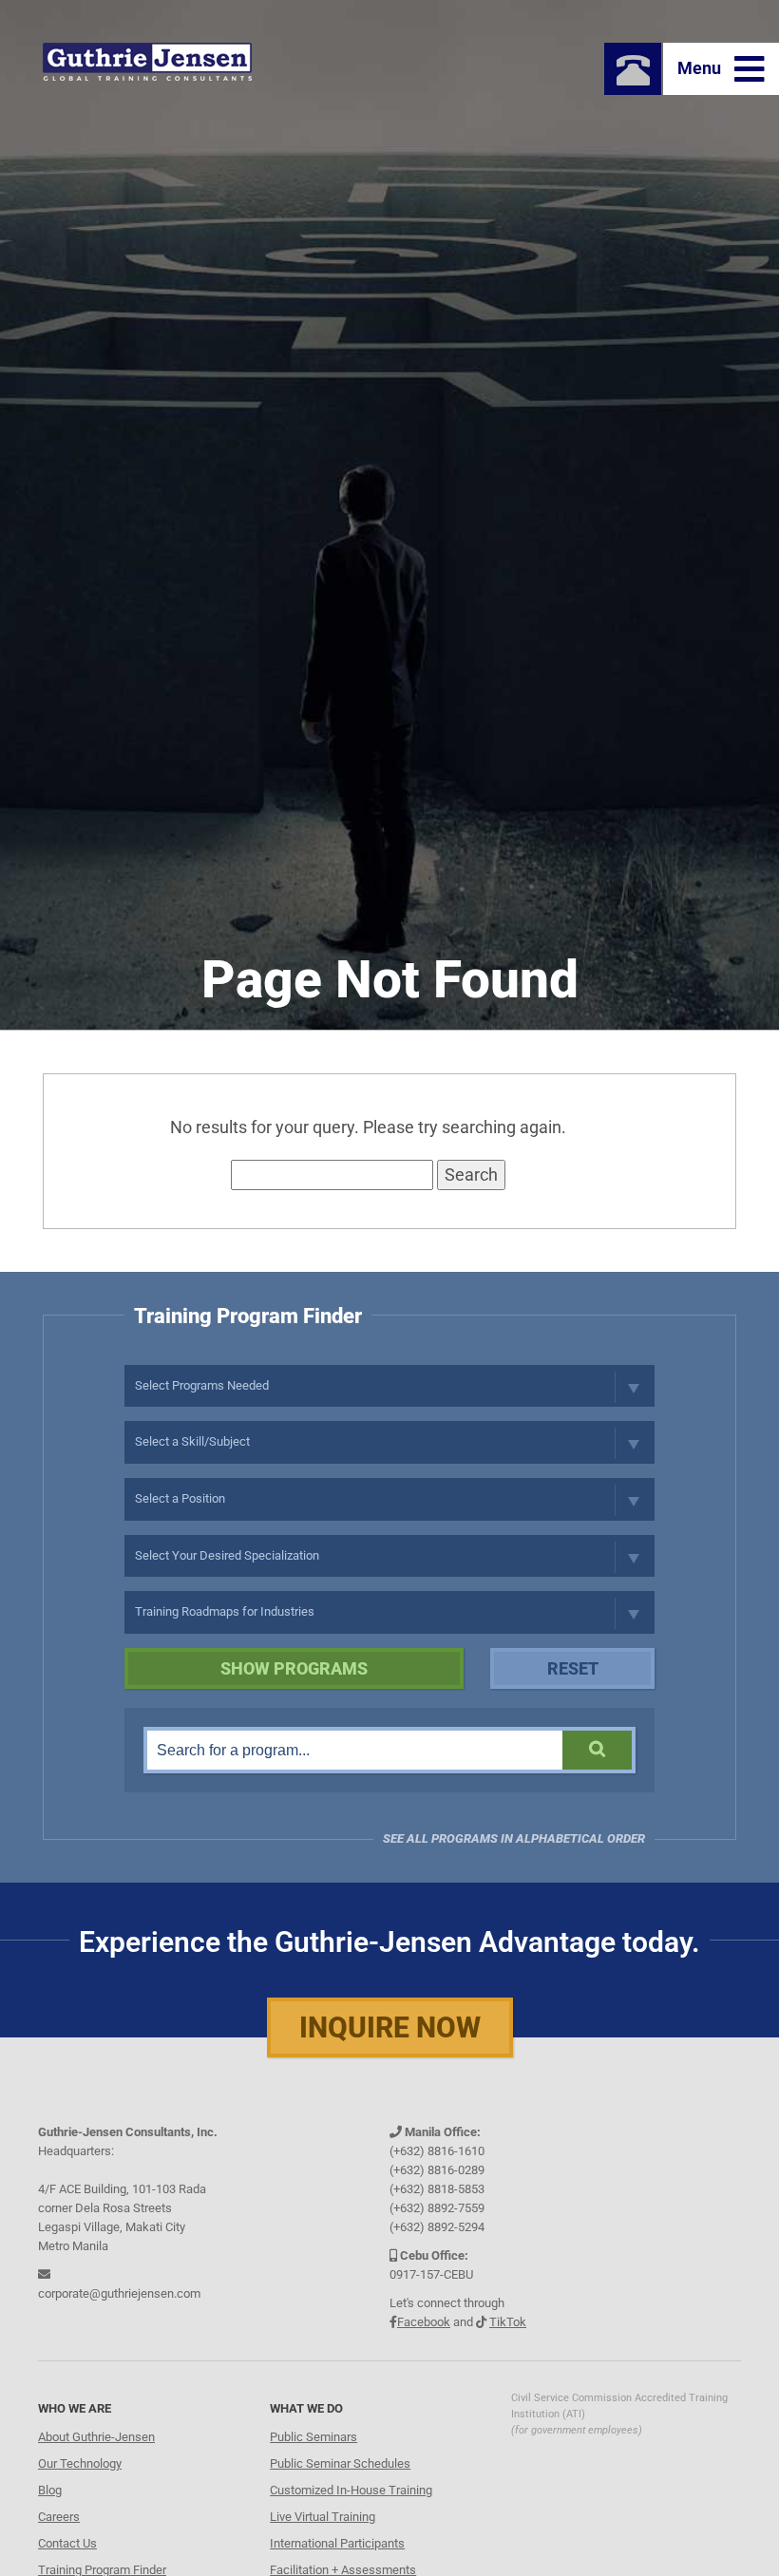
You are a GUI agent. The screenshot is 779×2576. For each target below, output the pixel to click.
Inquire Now (390, 2027)
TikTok (508, 2322)
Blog (50, 2490)
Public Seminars (313, 2437)
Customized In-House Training (351, 2490)
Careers (59, 2517)
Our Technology (80, 2463)
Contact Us (67, 2543)
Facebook (424, 2322)
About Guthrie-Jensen (96, 2437)
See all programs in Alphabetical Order (514, 1838)
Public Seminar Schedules (340, 2463)
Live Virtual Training (323, 2517)
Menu (701, 68)
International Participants (337, 2543)
